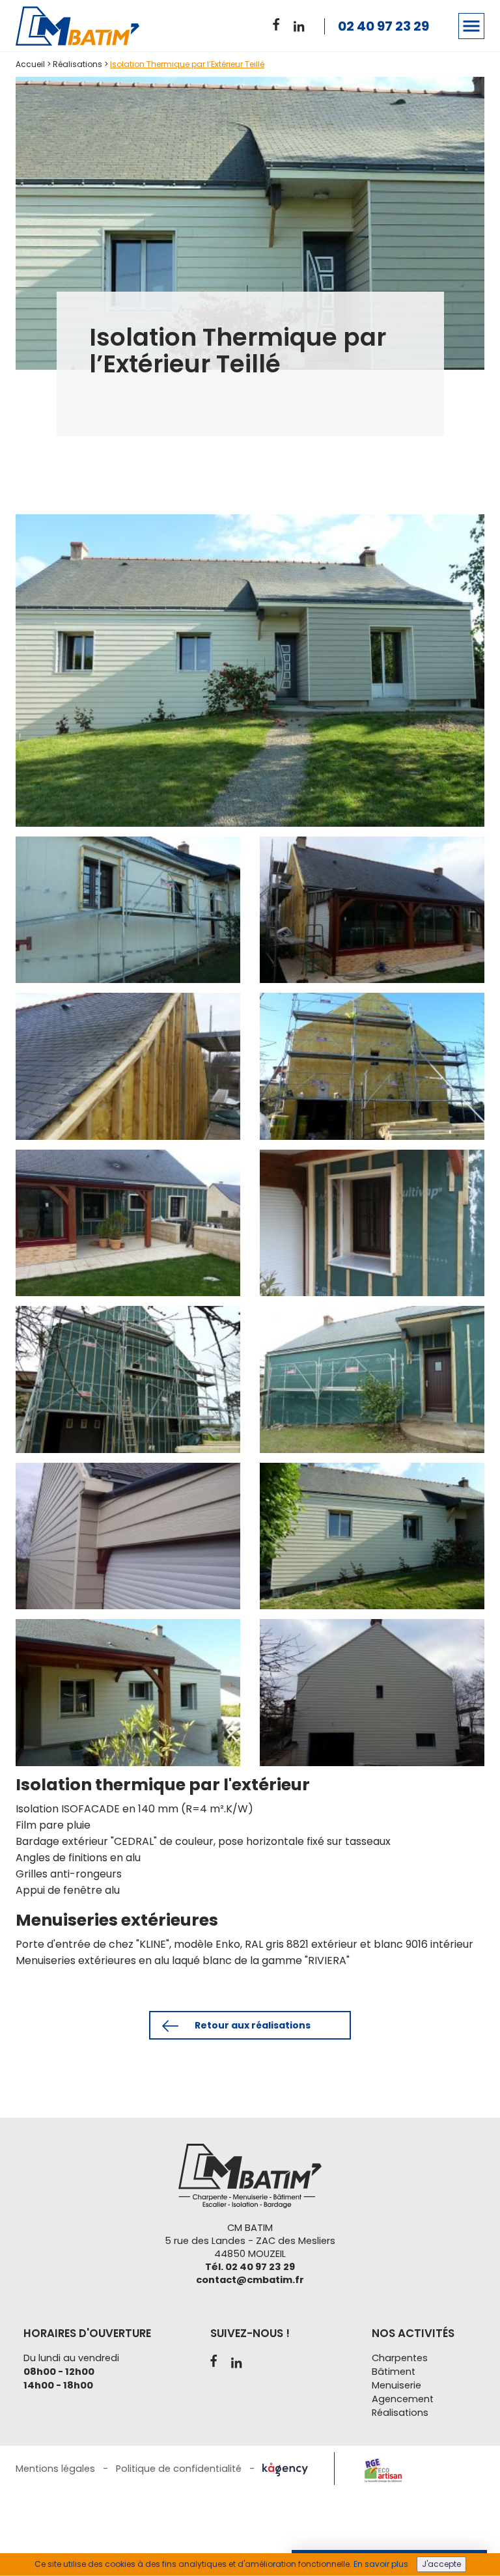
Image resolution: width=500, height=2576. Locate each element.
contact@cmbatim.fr (250, 2280)
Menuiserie (396, 2385)
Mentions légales (55, 2469)
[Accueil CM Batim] (92, 26)
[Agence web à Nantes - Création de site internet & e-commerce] (285, 2469)
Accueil (30, 64)
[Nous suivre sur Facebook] (280, 22)
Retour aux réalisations (252, 2025)
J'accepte (441, 2564)
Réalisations (77, 64)
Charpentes (400, 2358)
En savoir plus (381, 2564)
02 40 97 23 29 (383, 26)
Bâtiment (394, 2372)
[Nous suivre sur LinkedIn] (301, 24)
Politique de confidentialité (179, 2469)
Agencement (403, 2399)
